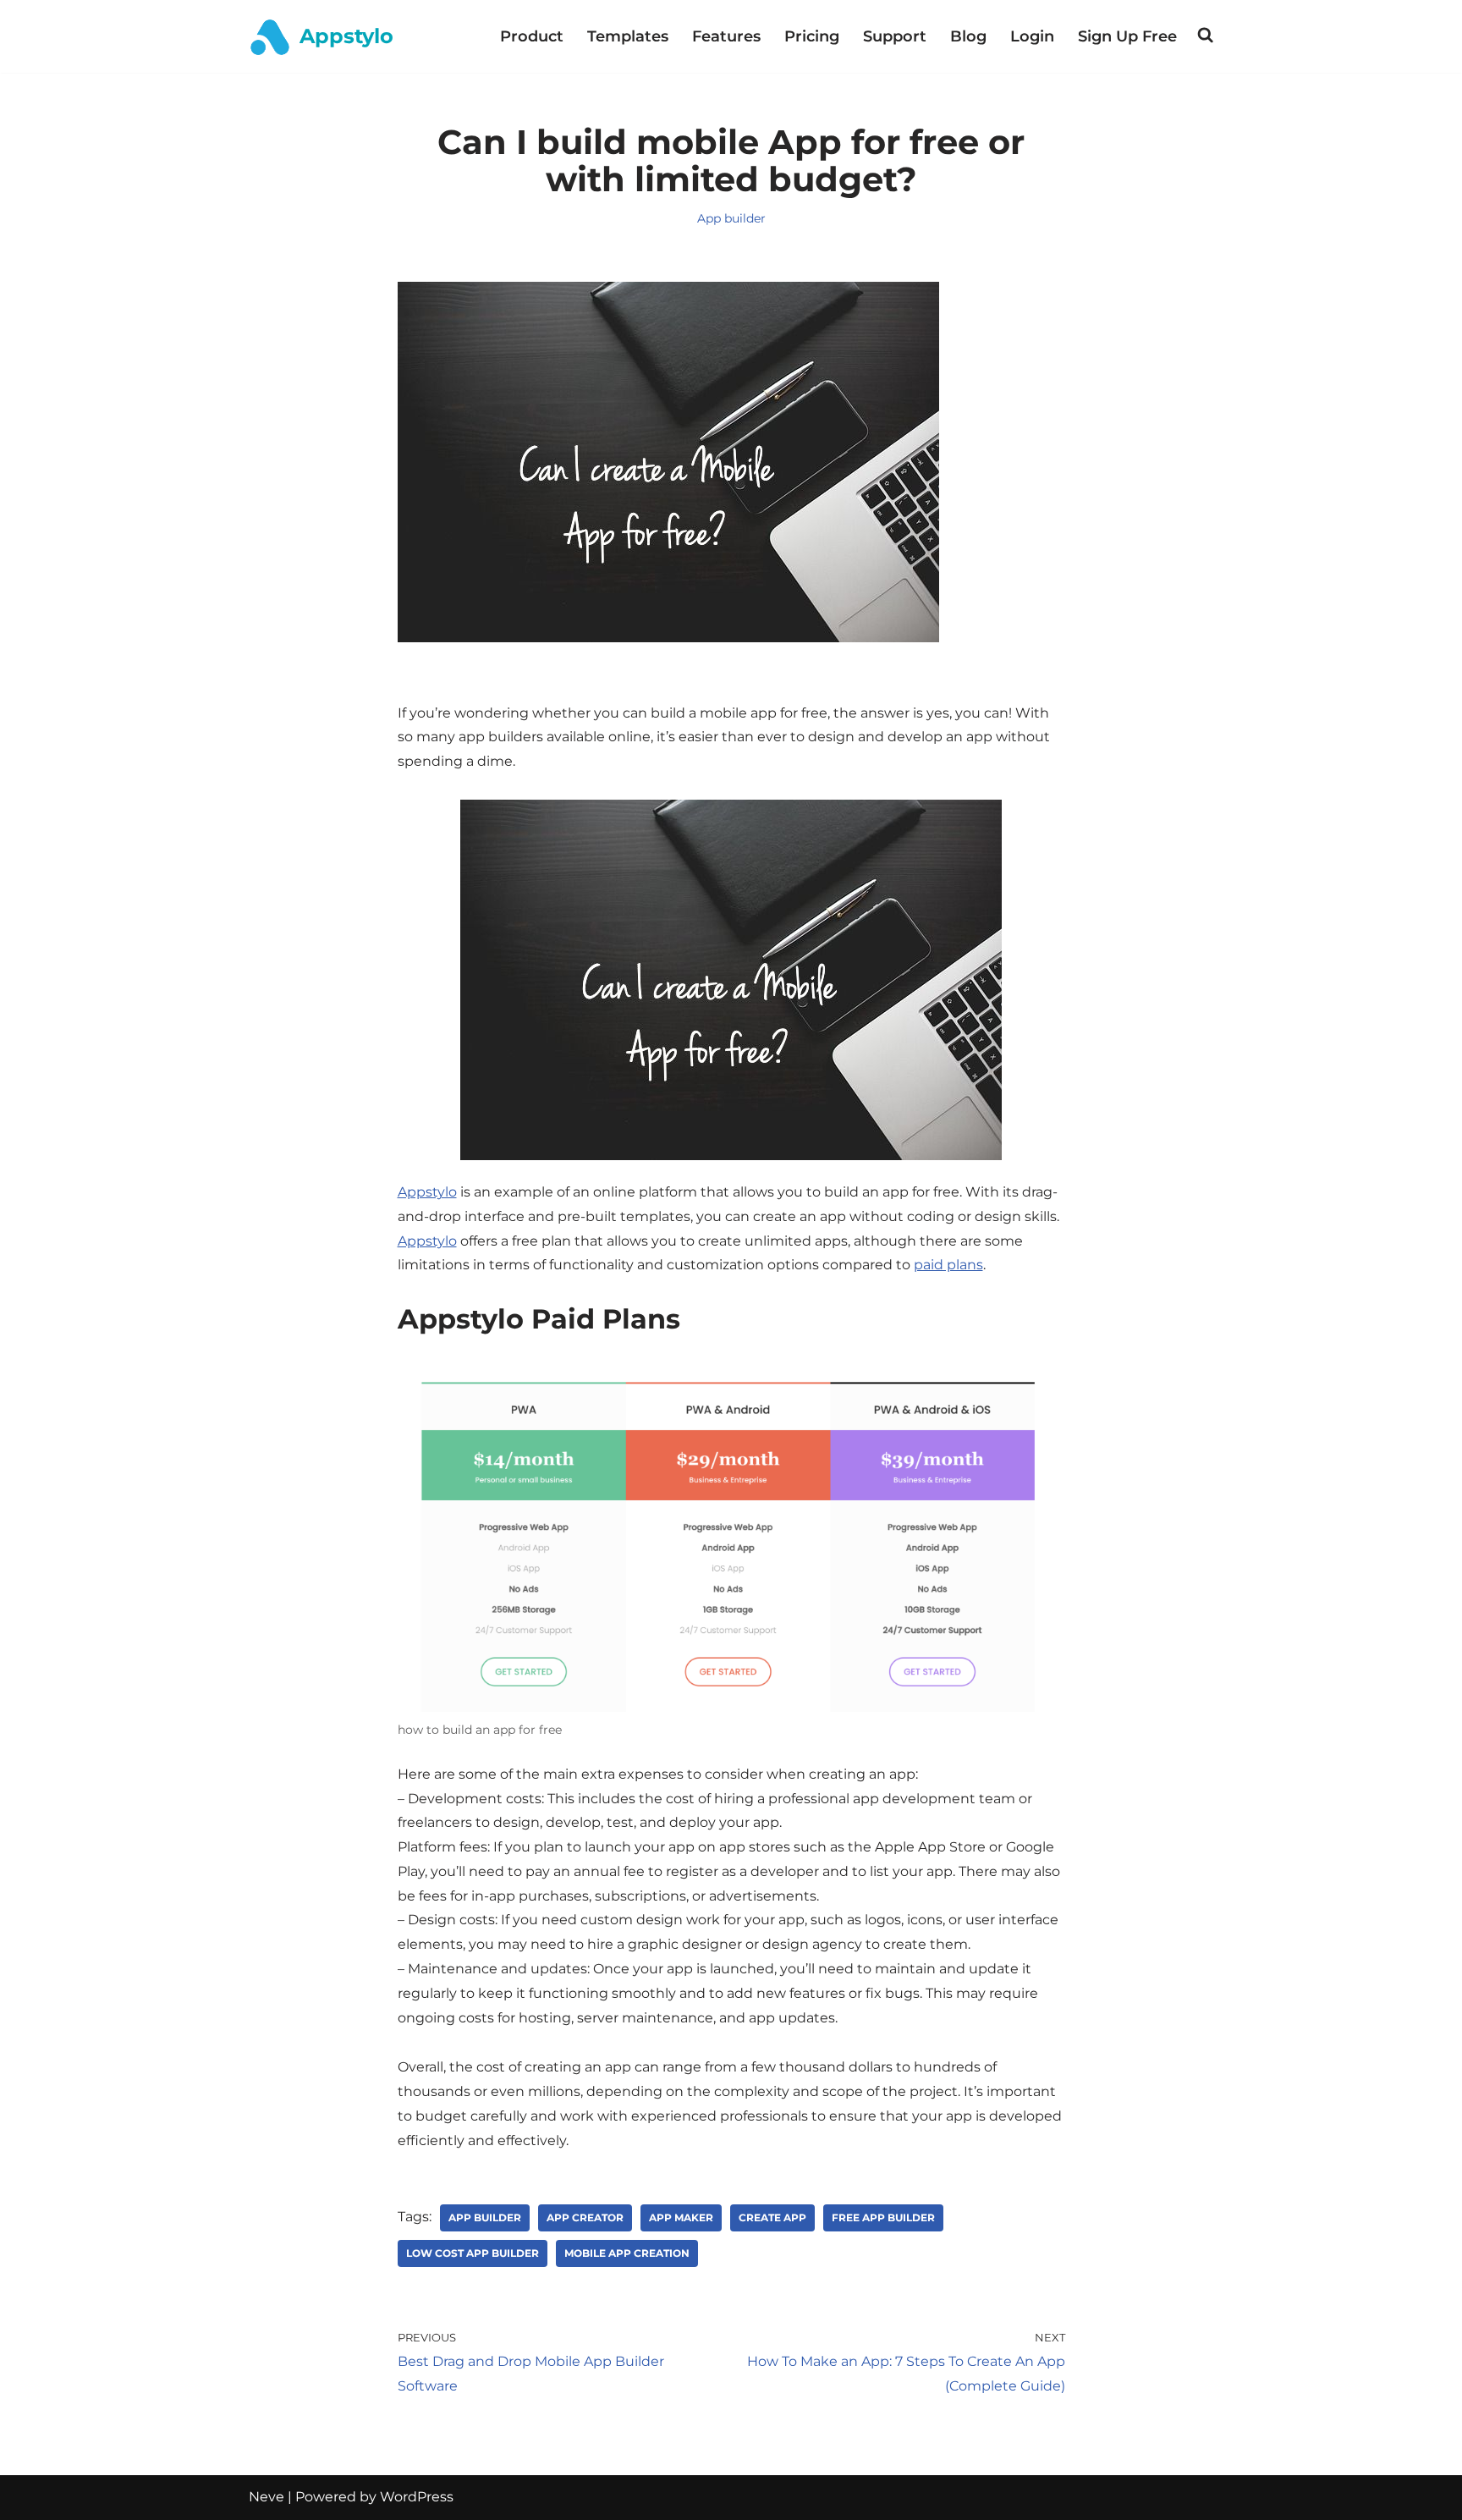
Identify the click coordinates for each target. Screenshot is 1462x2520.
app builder (485, 2217)
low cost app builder (473, 2253)
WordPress (417, 2497)
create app (772, 2217)
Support (895, 36)
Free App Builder (883, 2217)
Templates (628, 36)
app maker (681, 2217)
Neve (267, 2497)
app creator (585, 2217)
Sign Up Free (1127, 36)
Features (726, 36)
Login (1032, 36)
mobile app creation (627, 2253)
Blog (968, 36)
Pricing (812, 36)
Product (532, 36)
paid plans (948, 1265)
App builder (731, 218)
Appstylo (427, 1192)
